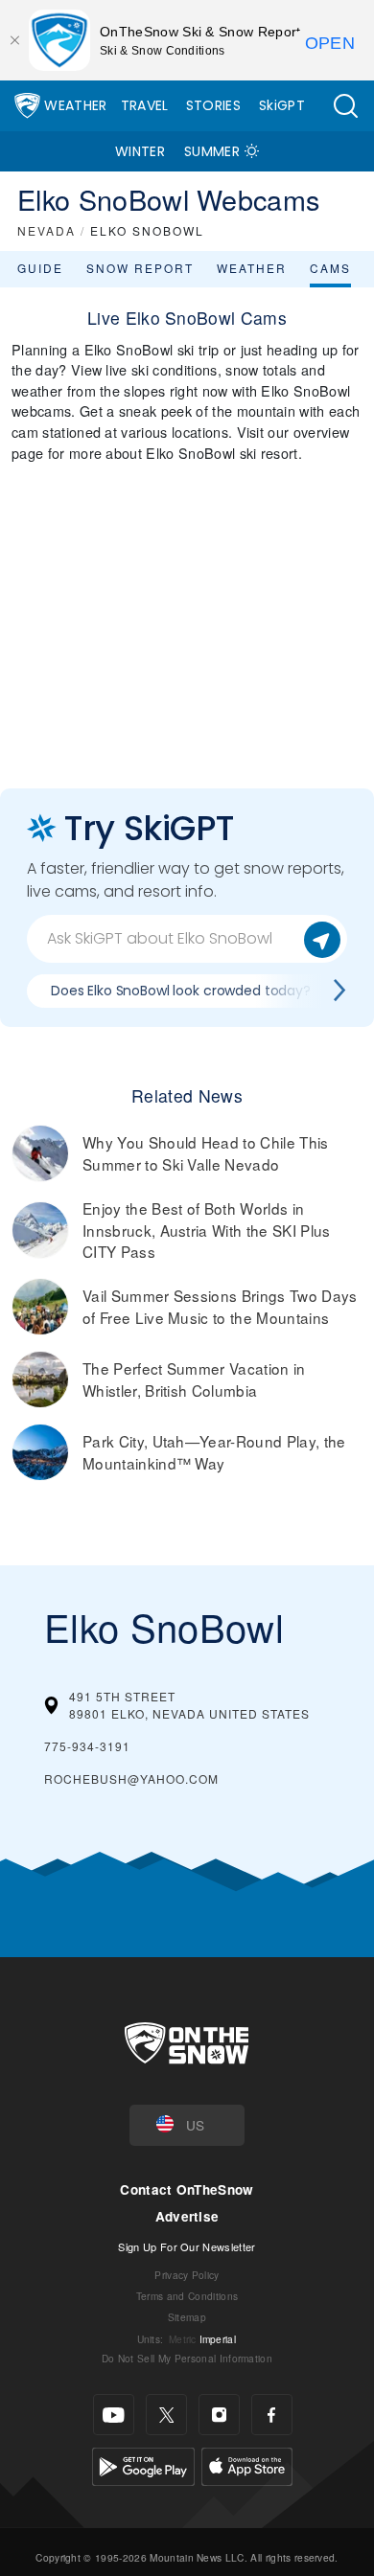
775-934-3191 (87, 1746)
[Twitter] (166, 2415)
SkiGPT (282, 105)
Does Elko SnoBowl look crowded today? (181, 991)
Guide (40, 268)
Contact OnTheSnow (187, 2189)
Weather (75, 105)
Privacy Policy (187, 2275)
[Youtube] (114, 2415)
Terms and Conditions (187, 2296)
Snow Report (140, 268)
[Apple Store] (247, 2464)
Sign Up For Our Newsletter (187, 2246)
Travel (145, 105)
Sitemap (187, 2317)
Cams (330, 268)
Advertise (187, 2216)
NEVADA (47, 230)
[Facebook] (272, 2415)
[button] (345, 106)
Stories (213, 105)
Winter (140, 151)
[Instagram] (219, 2415)
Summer (212, 151)
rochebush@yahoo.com (131, 1778)
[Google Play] (143, 2464)
